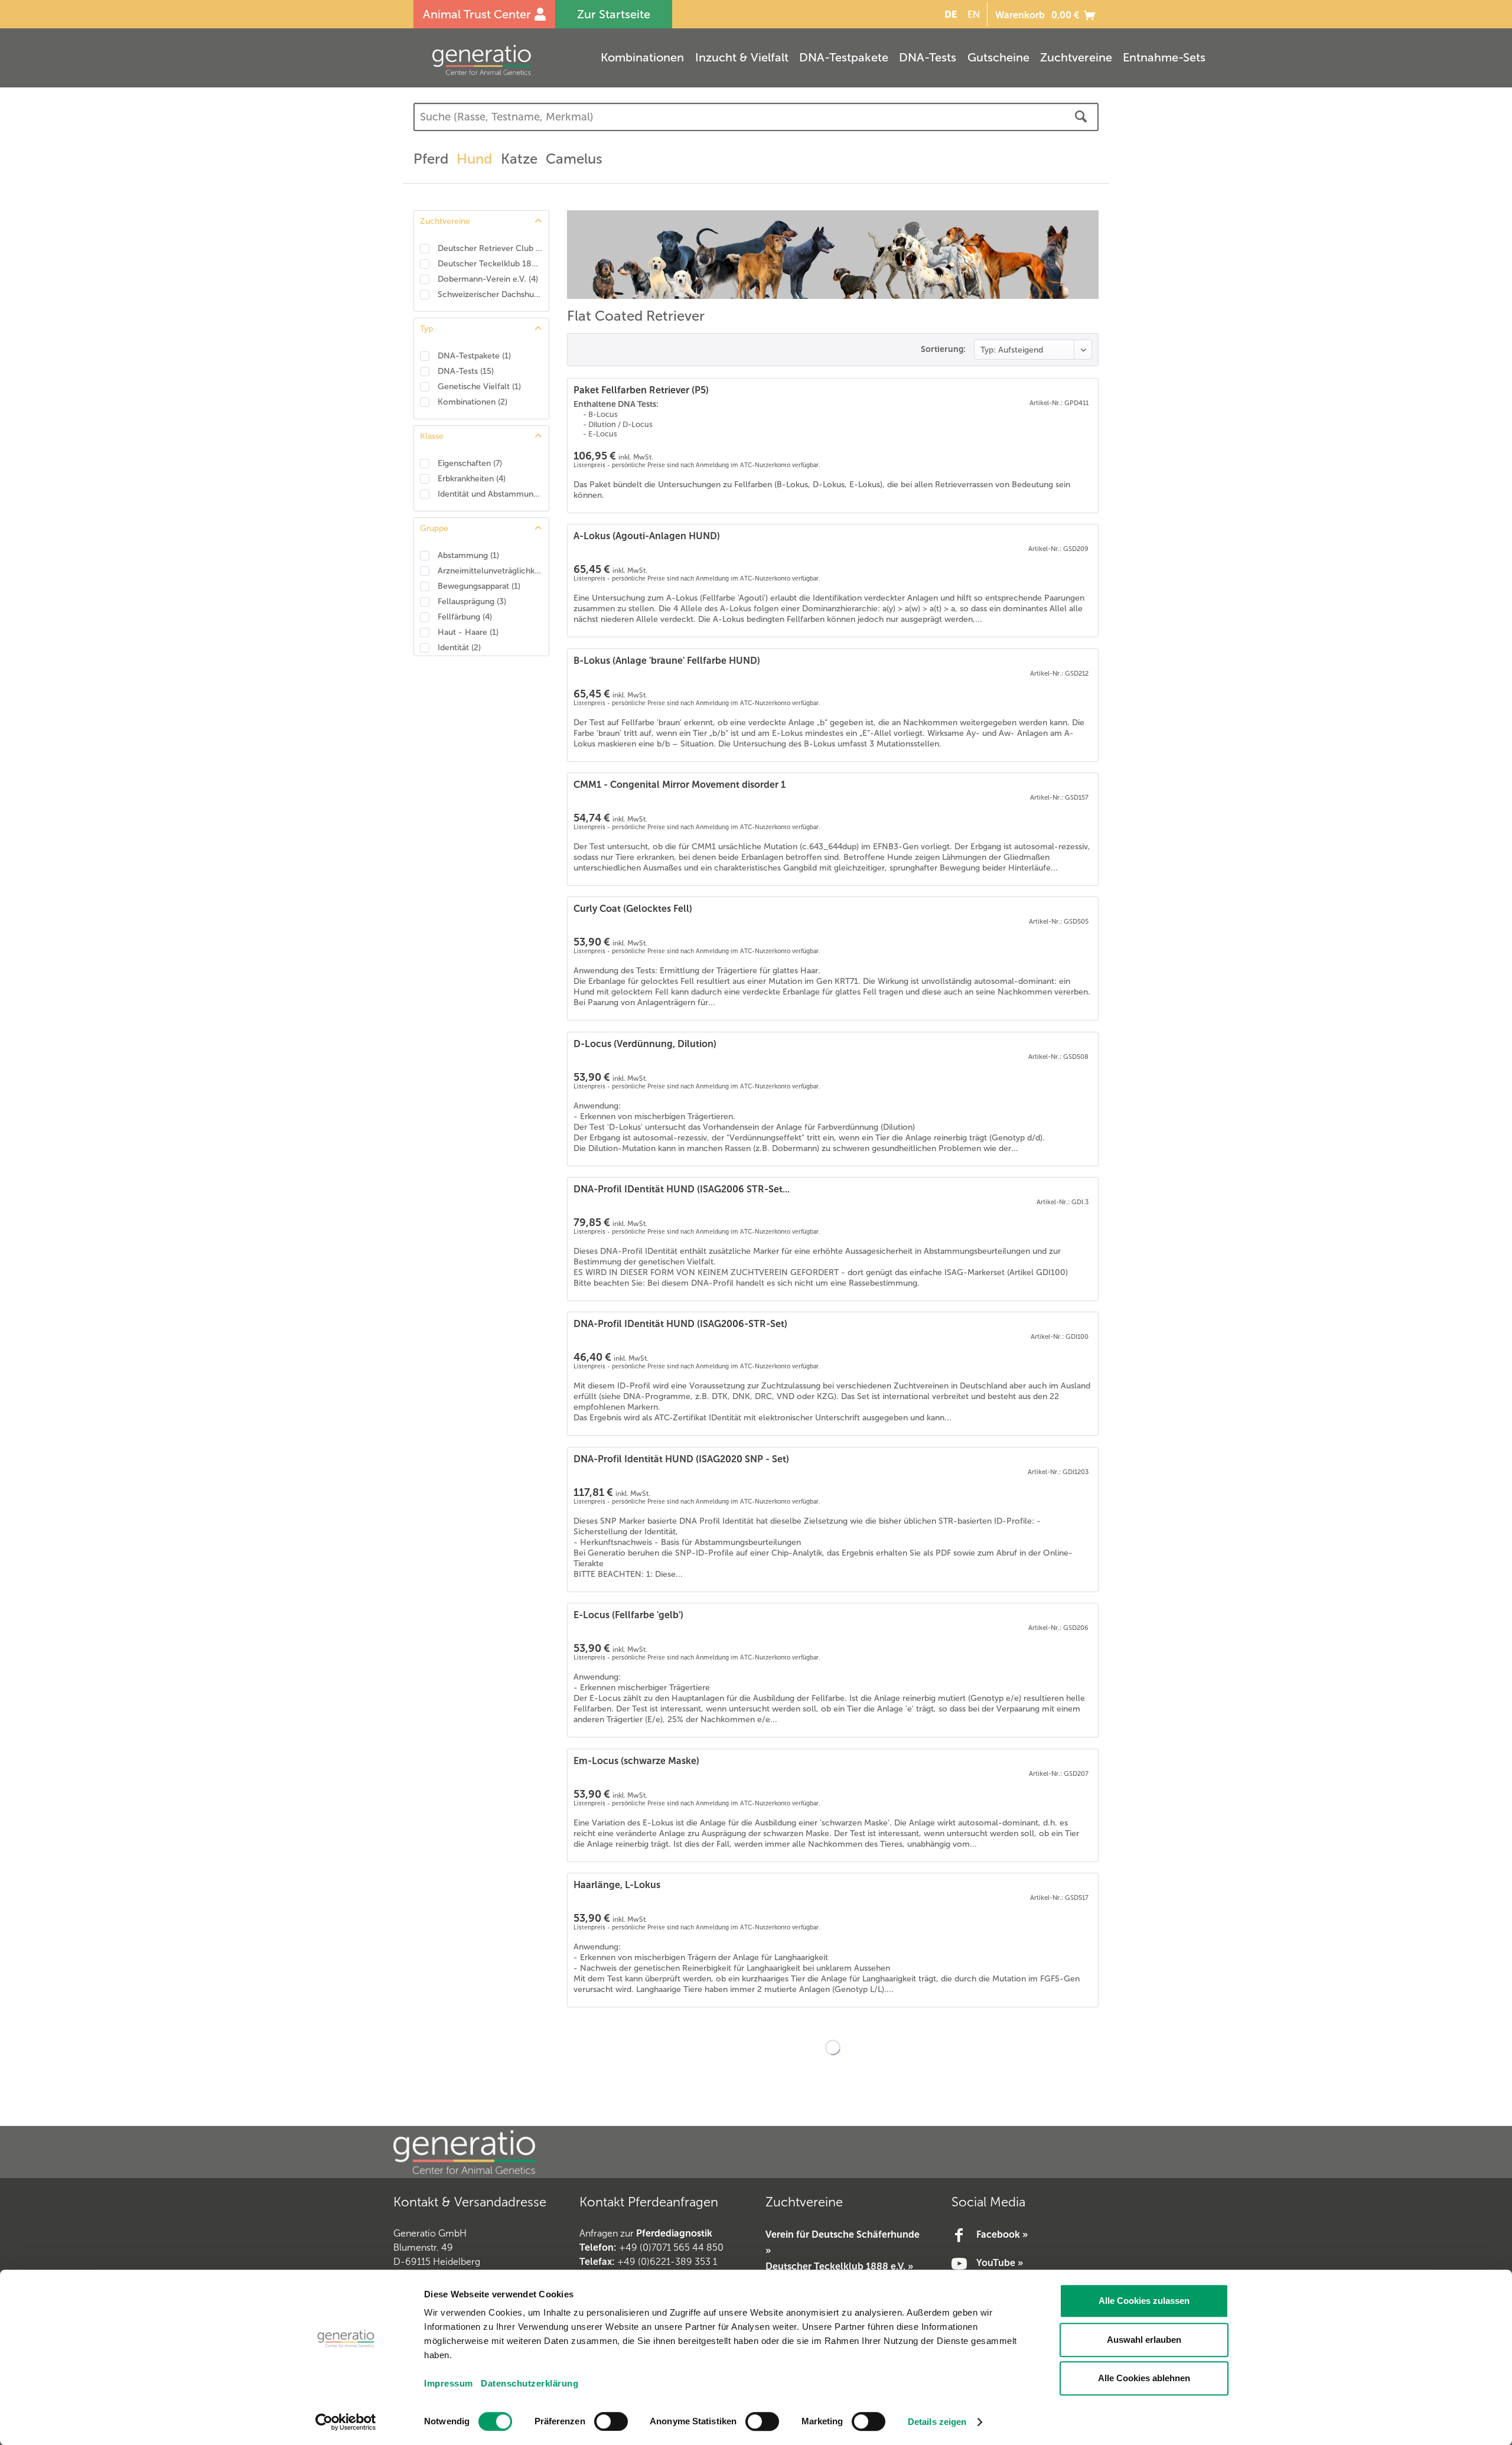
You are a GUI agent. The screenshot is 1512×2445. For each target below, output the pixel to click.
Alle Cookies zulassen (1144, 2301)
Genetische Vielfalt (479, 387)
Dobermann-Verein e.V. (488, 279)
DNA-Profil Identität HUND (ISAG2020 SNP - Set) (681, 1459)
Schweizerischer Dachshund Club (490, 294)
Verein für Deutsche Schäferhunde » (843, 2242)
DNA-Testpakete (474, 356)
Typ (426, 329)
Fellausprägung (472, 602)
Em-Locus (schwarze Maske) (636, 1761)
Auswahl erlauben (1144, 2340)
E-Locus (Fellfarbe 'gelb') (628, 1615)
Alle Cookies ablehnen (1144, 2378)
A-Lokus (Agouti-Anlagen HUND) (647, 536)
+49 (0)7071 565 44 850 (671, 2247)
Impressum (449, 2383)
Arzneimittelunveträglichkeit (490, 571)
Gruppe (434, 528)
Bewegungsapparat (479, 586)
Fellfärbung (465, 617)
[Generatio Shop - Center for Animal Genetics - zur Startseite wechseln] (505, 60)
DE (951, 14)
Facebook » (1002, 2234)
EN (974, 14)
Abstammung (468, 555)
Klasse (432, 436)
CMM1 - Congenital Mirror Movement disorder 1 (680, 785)
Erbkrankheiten (472, 479)
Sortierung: (943, 349)
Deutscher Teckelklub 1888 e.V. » (839, 2266)
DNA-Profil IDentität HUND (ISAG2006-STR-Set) (680, 1324)
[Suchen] (1081, 117)
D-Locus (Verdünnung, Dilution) (645, 1044)
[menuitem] (949, 14)
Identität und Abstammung (490, 494)
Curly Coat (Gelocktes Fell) (633, 909)
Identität (459, 648)
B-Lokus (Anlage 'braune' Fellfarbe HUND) (667, 661)
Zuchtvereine (445, 221)
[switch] (611, 2421)
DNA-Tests (466, 371)
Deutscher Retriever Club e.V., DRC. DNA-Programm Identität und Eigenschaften (490, 248)
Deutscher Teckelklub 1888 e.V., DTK (490, 264)
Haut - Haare (468, 632)
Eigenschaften (470, 463)
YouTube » (1000, 2263)
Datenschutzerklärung (529, 2383)
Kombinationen (472, 402)
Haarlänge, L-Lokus (617, 1885)
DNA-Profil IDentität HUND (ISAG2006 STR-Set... (682, 1189)
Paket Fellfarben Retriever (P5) (641, 390)
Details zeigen (937, 2422)
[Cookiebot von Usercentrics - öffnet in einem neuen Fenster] (346, 2422)
